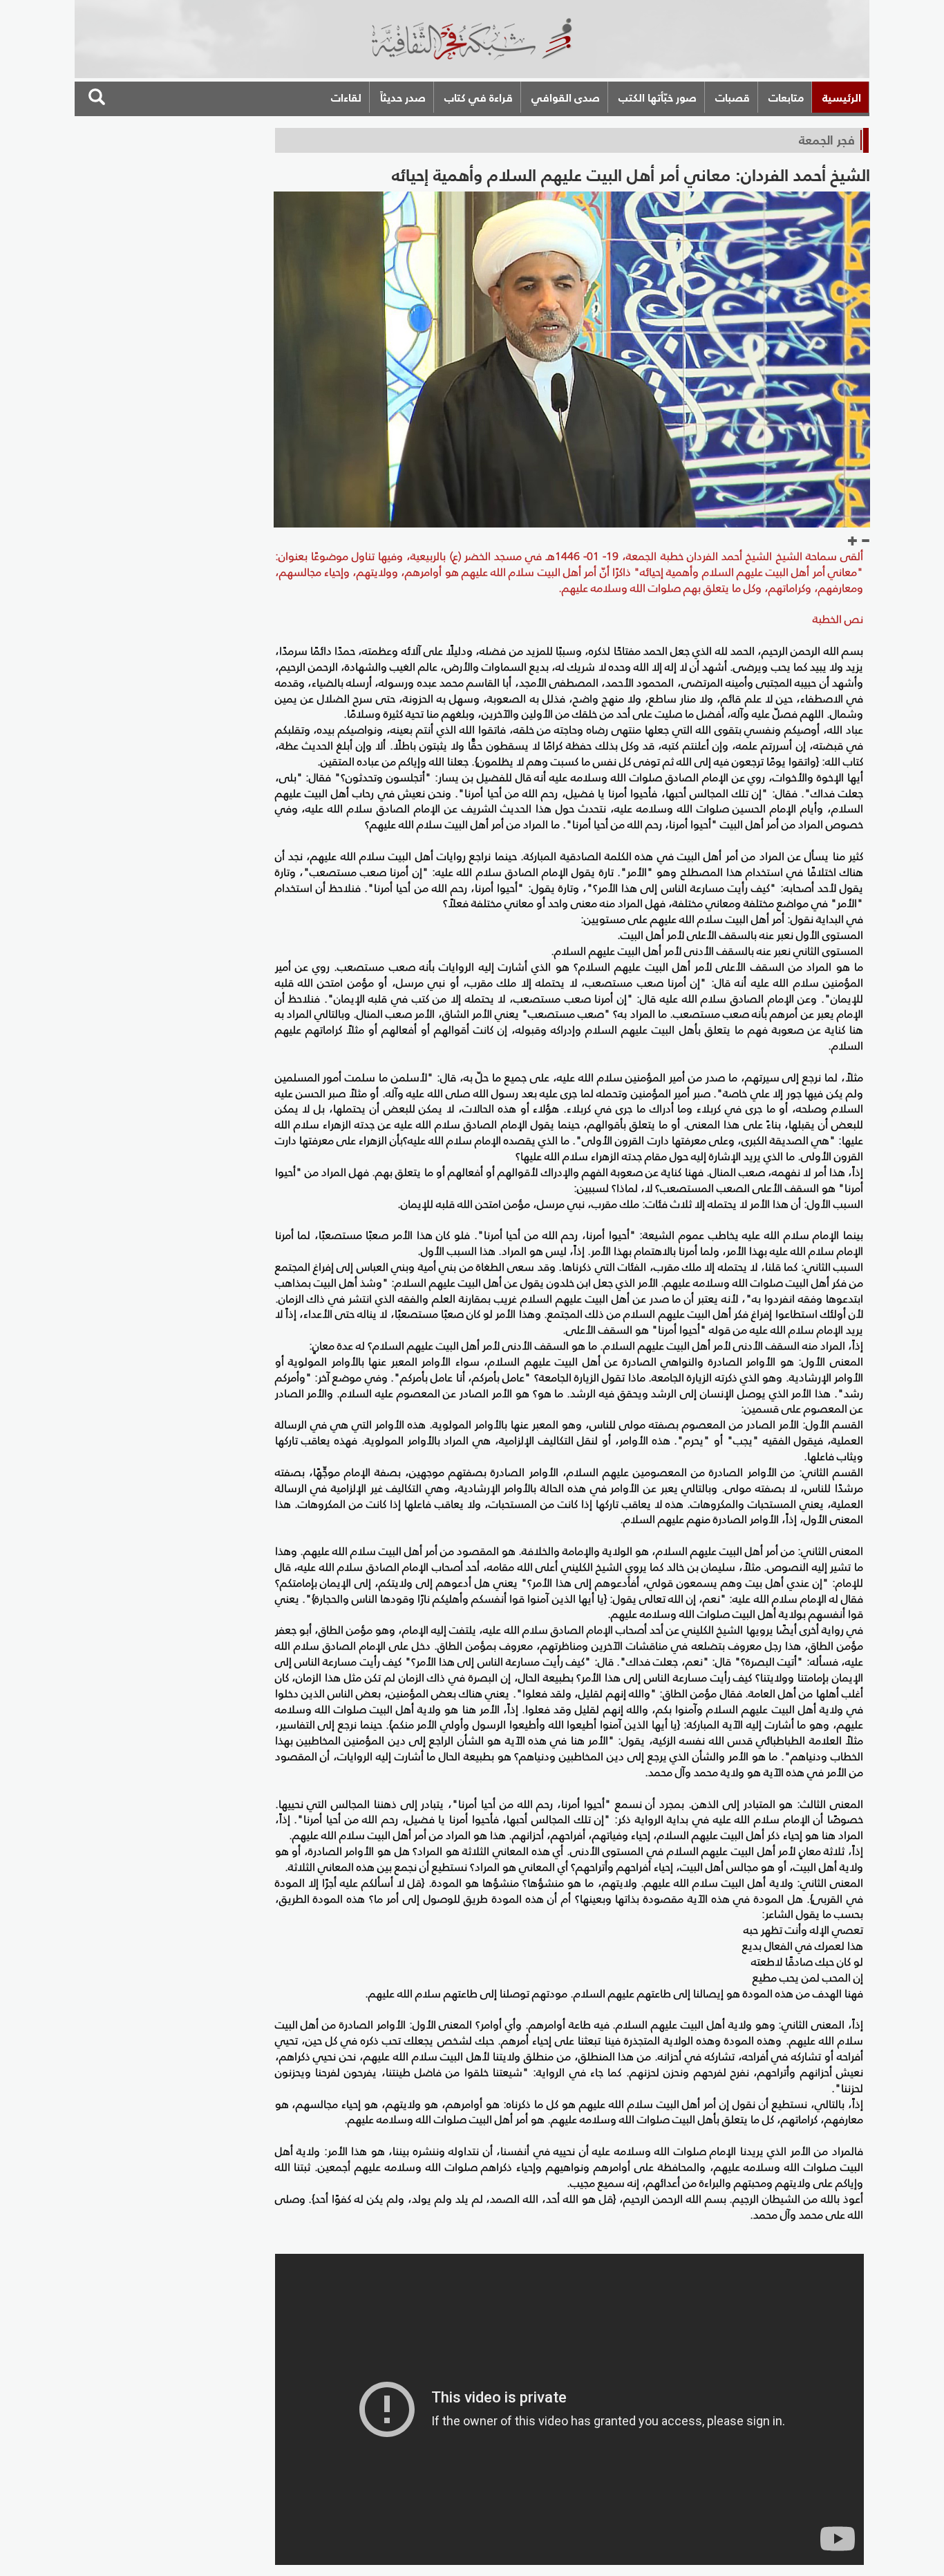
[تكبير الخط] (853, 541)
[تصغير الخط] (865, 541)
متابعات (786, 97)
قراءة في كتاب (479, 97)
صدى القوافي (566, 97)
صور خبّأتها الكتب (658, 97)
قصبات (733, 97)
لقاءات (346, 97)
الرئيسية (842, 97)
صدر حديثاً (403, 97)
